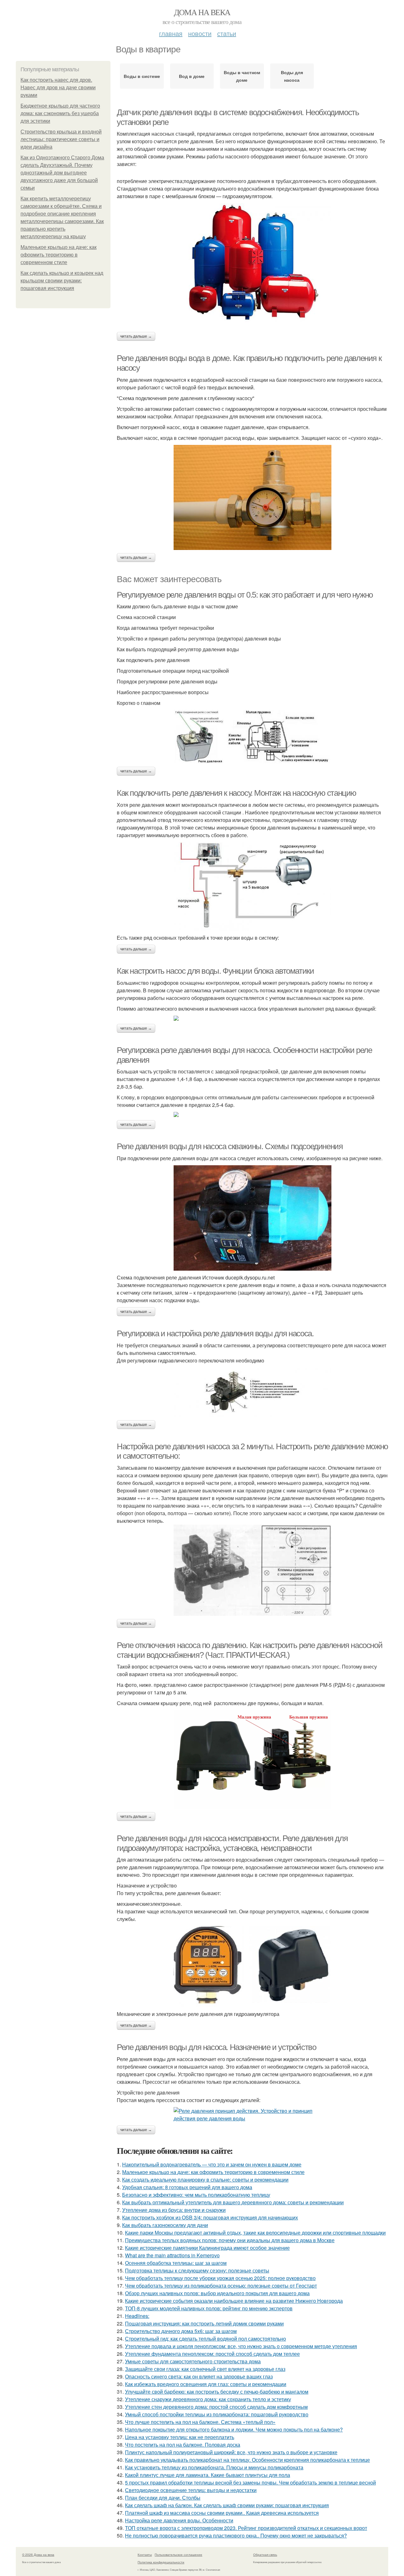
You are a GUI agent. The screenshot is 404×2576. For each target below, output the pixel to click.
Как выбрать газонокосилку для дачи (165, 2225)
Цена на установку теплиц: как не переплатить (180, 2437)
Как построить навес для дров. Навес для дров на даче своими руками (58, 88)
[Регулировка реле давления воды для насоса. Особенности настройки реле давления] (252, 1114)
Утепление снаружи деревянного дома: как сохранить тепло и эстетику (208, 2399)
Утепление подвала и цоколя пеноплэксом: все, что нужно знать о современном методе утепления (241, 2346)
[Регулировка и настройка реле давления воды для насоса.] (252, 1392)
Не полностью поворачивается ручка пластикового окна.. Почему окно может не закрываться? (236, 2535)
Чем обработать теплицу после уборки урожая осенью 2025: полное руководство (220, 2278)
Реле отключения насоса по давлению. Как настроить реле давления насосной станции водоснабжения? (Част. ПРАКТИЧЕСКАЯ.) (250, 1650)
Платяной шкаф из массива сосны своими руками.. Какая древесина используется (222, 2513)
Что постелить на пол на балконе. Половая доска (183, 2445)
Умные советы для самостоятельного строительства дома (193, 2361)
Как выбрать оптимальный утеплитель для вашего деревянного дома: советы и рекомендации (233, 2202)
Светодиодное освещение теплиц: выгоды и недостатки (191, 2490)
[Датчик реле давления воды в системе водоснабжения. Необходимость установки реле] (252, 263)
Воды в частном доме (242, 76)
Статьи (227, 33)
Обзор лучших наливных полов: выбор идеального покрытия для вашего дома (217, 2293)
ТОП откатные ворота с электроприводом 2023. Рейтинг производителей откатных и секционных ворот (246, 2528)
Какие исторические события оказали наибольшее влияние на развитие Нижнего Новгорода (234, 2301)
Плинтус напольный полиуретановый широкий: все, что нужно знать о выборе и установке (231, 2452)
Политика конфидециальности (161, 2562)
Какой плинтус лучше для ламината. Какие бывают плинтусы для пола (208, 2475)
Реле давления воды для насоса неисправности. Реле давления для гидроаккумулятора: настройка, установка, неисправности (232, 1843)
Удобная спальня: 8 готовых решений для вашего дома (187, 2187)
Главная (171, 33)
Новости (200, 33)
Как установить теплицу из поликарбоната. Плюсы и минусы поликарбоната (214, 2467)
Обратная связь (265, 2555)
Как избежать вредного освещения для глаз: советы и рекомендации (206, 2384)
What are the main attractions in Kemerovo (172, 2255)
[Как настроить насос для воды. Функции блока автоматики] (252, 1018)
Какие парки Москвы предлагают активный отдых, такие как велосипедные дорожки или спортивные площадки (255, 2233)
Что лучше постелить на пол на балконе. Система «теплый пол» (200, 2422)
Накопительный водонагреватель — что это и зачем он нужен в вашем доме (212, 2164)
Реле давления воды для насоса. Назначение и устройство (216, 2047)
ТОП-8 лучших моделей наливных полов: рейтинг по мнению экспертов (209, 2308)
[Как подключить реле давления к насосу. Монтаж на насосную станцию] (252, 886)
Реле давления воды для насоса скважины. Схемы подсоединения (230, 1146)
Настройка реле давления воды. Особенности (179, 2520)
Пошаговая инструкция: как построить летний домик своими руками (204, 2323)
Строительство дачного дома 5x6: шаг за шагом (181, 2331)
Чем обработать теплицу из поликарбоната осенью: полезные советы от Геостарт (221, 2286)
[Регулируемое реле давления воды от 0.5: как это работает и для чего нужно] (252, 737)
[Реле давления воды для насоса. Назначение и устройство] (252, 2115)
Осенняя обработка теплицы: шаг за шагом (176, 2263)
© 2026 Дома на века (38, 2555)
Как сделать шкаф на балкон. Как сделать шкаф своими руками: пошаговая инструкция (227, 2505)
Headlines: (137, 2316)
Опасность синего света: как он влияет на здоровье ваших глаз (199, 2376)
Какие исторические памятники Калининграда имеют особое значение (207, 2248)
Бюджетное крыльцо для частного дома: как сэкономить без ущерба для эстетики (60, 113)
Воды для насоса (292, 76)
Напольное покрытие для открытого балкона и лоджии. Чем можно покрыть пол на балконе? (234, 2429)
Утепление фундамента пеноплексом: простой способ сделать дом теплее (212, 2354)
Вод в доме (192, 76)
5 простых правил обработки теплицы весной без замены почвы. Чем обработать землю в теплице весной (250, 2482)
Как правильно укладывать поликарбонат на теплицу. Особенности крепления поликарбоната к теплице (247, 2460)
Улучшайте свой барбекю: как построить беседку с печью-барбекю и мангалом (217, 2392)
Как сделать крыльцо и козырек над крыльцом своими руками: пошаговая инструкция (62, 281)
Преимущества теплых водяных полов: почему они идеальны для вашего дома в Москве (230, 2240)
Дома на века (202, 12)
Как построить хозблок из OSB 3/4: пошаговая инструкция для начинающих (210, 2217)
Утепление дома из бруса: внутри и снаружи (174, 2210)
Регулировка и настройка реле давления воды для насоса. (215, 1333)
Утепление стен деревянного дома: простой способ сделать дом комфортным (216, 2407)
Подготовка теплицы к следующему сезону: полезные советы (197, 2270)
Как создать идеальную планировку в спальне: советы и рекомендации (205, 2180)
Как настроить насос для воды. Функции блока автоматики (215, 971)
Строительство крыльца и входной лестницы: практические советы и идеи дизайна (61, 139)
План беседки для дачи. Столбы (163, 2498)
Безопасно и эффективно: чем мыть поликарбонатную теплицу (196, 2195)
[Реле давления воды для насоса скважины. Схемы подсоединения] (252, 1218)
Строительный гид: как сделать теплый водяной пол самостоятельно (205, 2339)
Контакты (145, 2555)
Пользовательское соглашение (178, 2555)
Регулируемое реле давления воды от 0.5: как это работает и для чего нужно (245, 595)
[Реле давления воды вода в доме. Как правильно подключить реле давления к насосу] (252, 497)
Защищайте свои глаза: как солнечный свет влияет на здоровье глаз (205, 2369)
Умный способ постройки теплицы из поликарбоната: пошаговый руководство (217, 2414)
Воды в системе (142, 76)
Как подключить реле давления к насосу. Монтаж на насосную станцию (237, 793)
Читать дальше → (136, 336)
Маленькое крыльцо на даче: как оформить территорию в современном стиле (59, 255)
